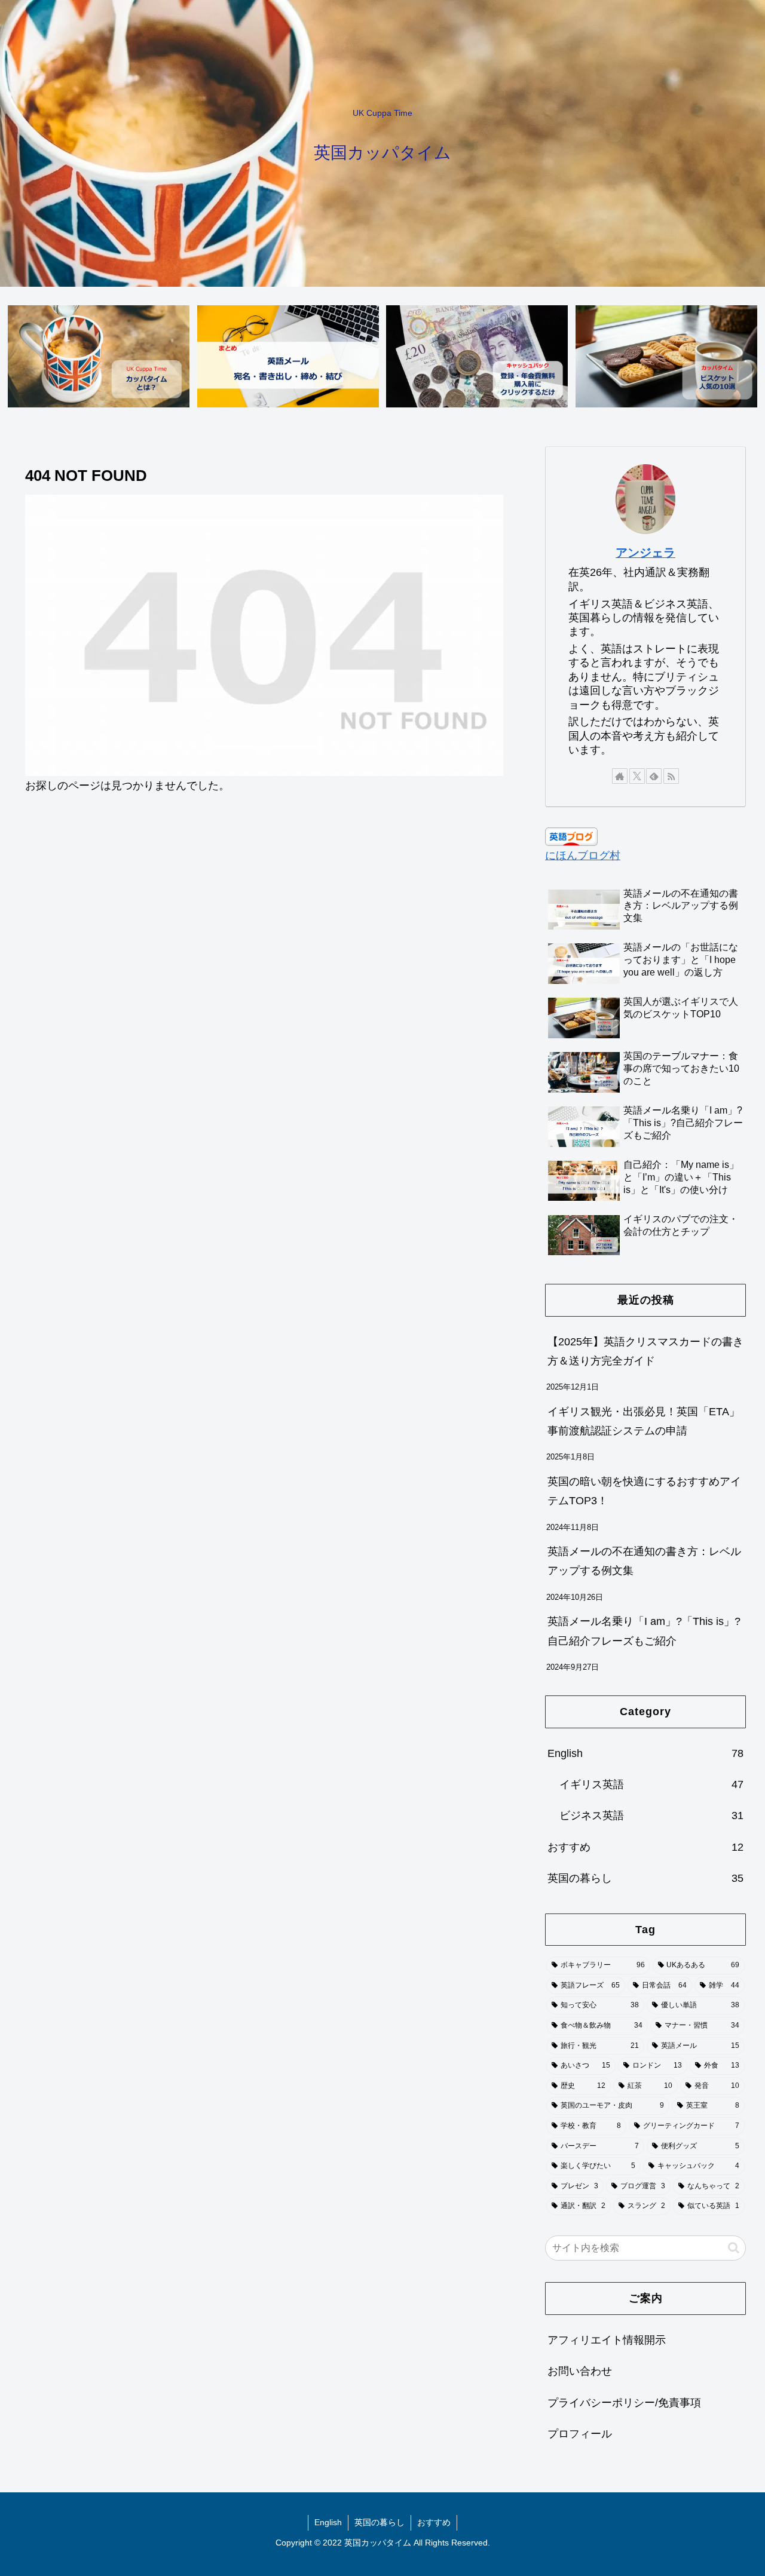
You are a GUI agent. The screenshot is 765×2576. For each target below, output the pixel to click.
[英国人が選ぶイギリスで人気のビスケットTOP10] (666, 356)
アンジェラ (645, 553)
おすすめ (434, 2522)
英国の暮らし (380, 2522)
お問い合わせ (580, 2371)
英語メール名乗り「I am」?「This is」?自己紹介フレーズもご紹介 (644, 1631)
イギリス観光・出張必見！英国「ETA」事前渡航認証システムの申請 (644, 1421)
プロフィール (580, 2434)
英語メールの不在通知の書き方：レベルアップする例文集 (644, 1561)
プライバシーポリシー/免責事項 (624, 2402)
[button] (734, 2248)
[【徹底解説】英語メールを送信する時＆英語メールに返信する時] (288, 356)
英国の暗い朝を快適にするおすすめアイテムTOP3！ (644, 1491)
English (328, 2522)
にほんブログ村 (583, 855)
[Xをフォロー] (637, 776)
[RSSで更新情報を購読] (671, 776)
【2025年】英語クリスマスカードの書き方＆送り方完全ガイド (645, 1351)
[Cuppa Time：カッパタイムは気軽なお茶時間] (99, 356)
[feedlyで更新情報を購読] (654, 776)
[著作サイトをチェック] (620, 776)
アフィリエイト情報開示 (607, 2339)
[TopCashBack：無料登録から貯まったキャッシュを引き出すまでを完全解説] (477, 356)
